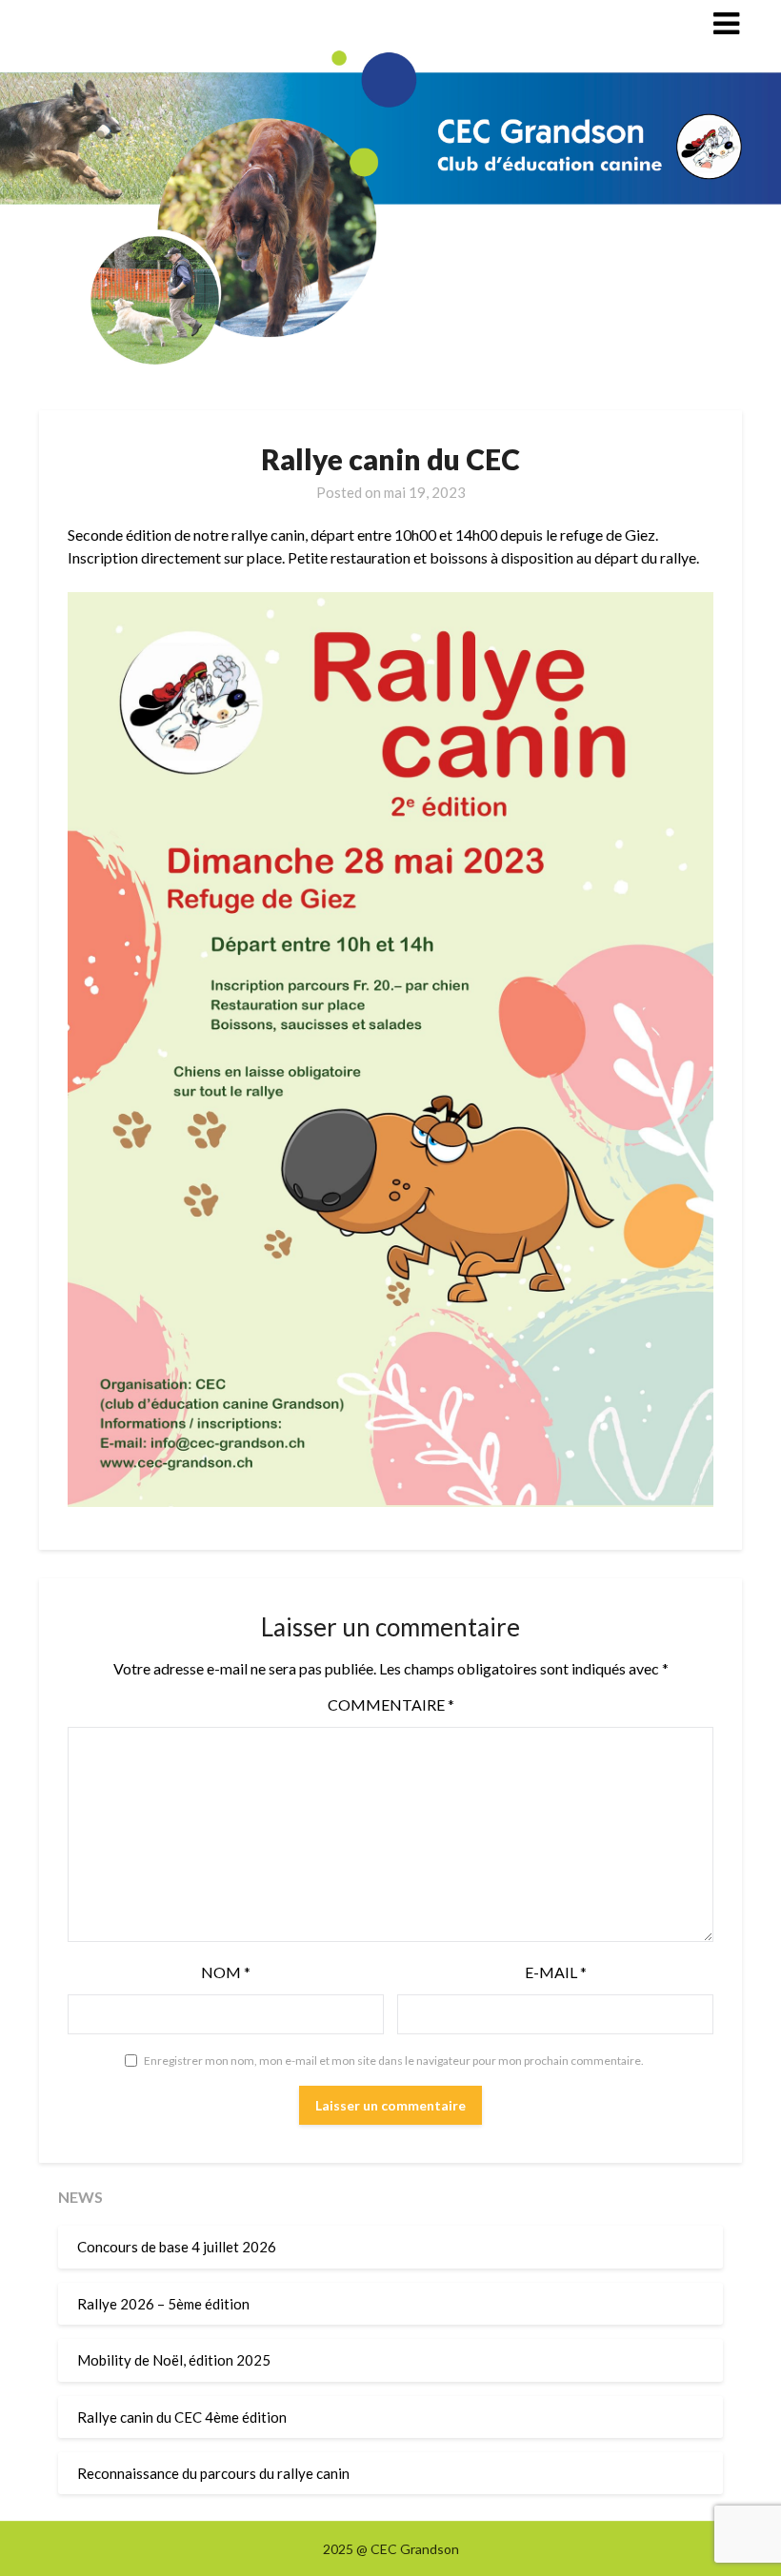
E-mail (556, 1972)
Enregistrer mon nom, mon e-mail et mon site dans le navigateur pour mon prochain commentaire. (394, 2061)
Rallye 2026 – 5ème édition (163, 2304)
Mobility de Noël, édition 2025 (174, 2360)
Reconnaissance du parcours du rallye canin (213, 2473)
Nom (226, 1972)
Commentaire (391, 1704)
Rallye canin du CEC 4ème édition (182, 2417)
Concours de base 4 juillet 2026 (177, 2247)
